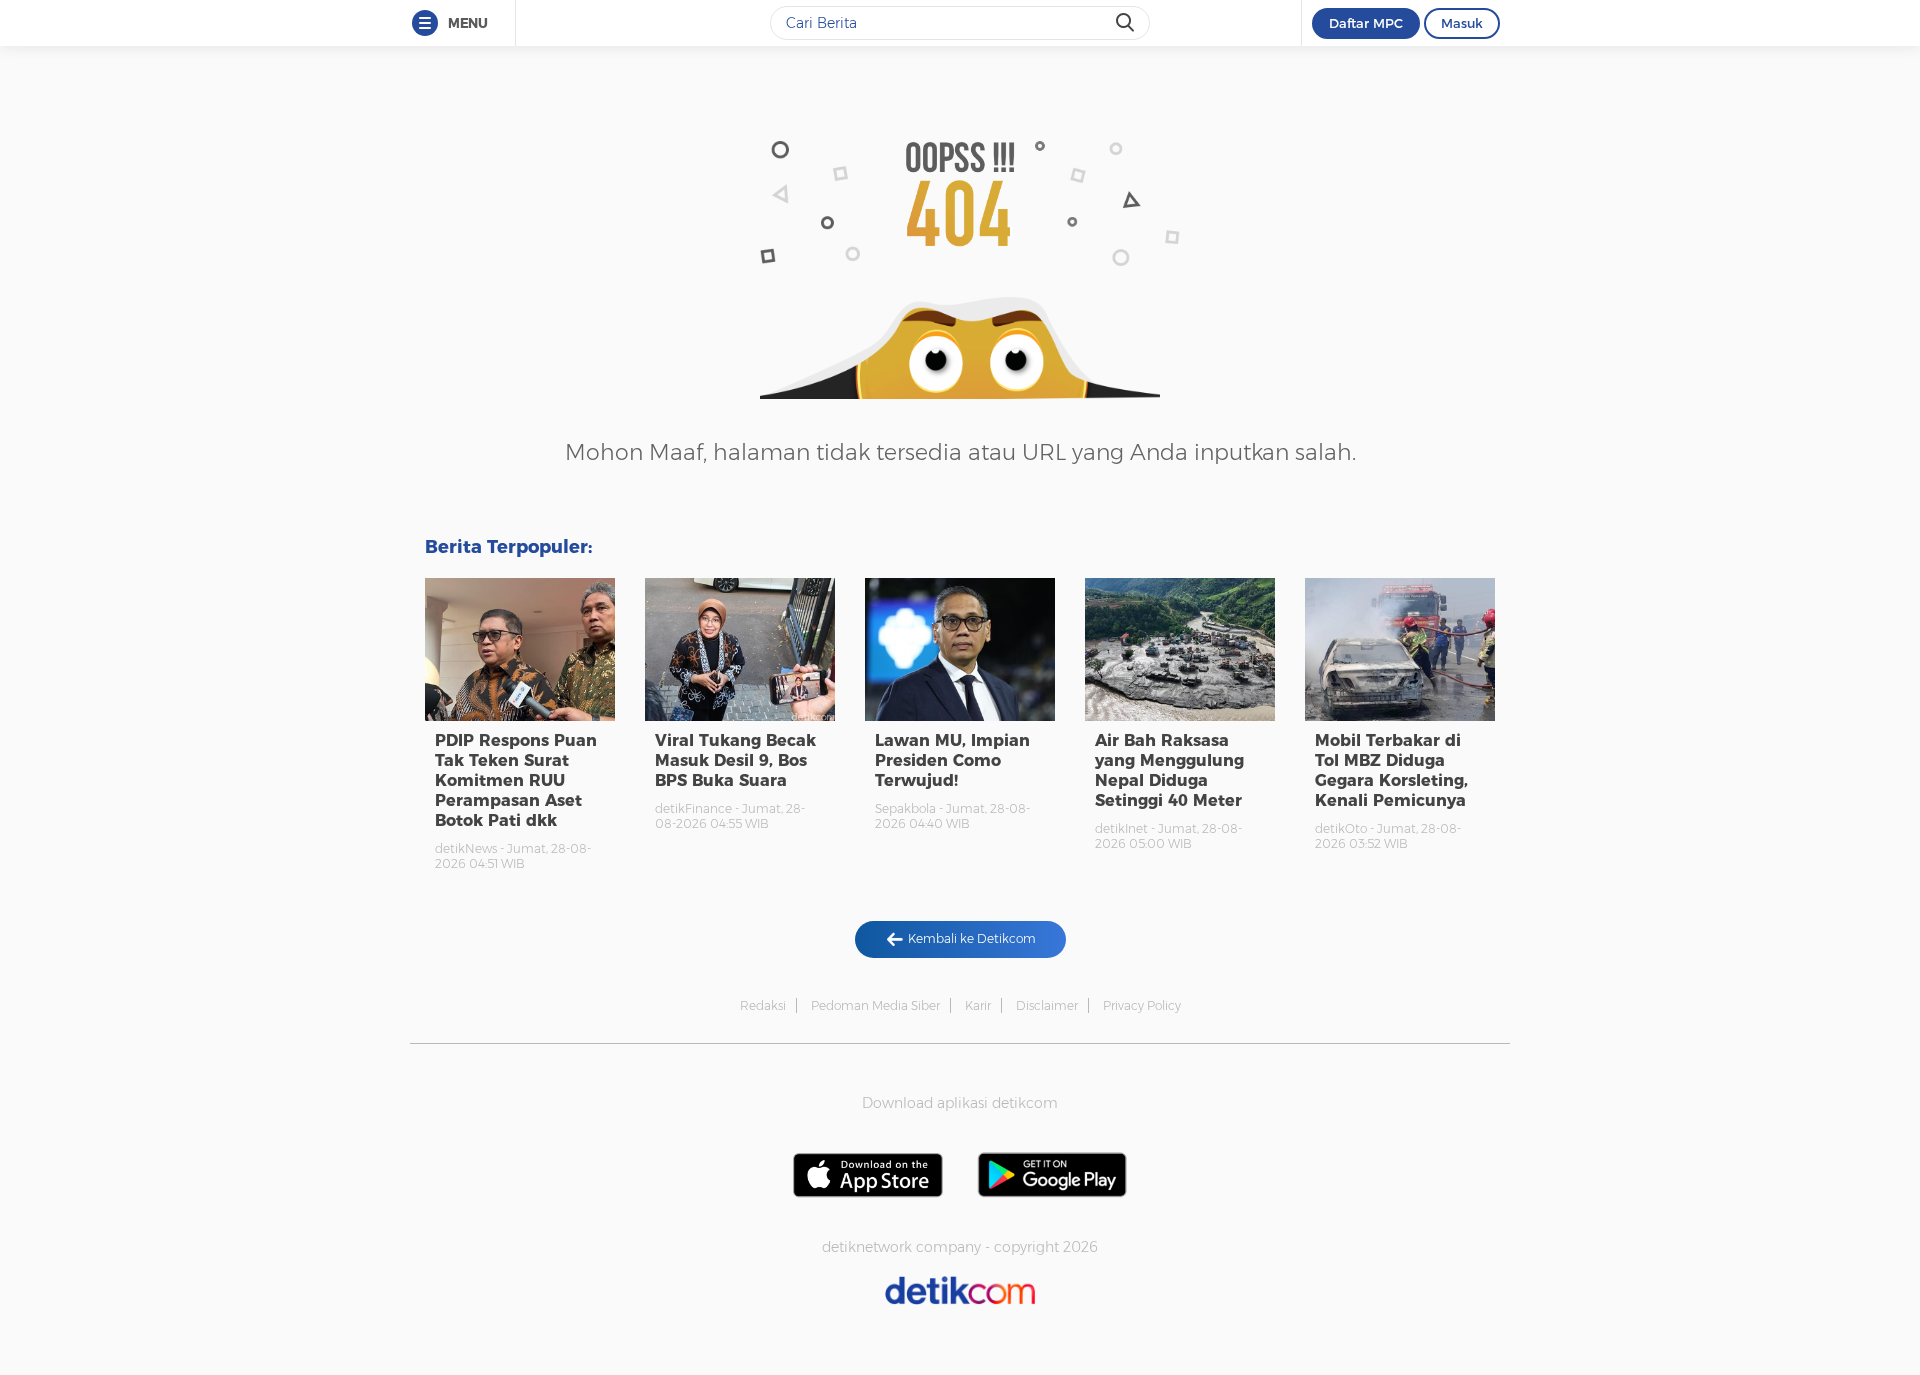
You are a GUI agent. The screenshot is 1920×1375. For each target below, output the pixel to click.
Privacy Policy (1142, 1005)
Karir (978, 1005)
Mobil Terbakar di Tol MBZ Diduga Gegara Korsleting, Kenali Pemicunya (1391, 770)
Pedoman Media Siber (875, 1005)
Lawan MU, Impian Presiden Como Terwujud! (952, 760)
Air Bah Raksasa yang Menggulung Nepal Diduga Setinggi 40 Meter (1169, 770)
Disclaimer (1047, 1005)
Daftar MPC (1366, 23)
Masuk (1462, 23)
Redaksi (763, 1005)
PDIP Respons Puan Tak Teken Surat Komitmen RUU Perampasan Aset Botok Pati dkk (516, 780)
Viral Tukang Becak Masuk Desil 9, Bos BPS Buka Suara (735, 760)
